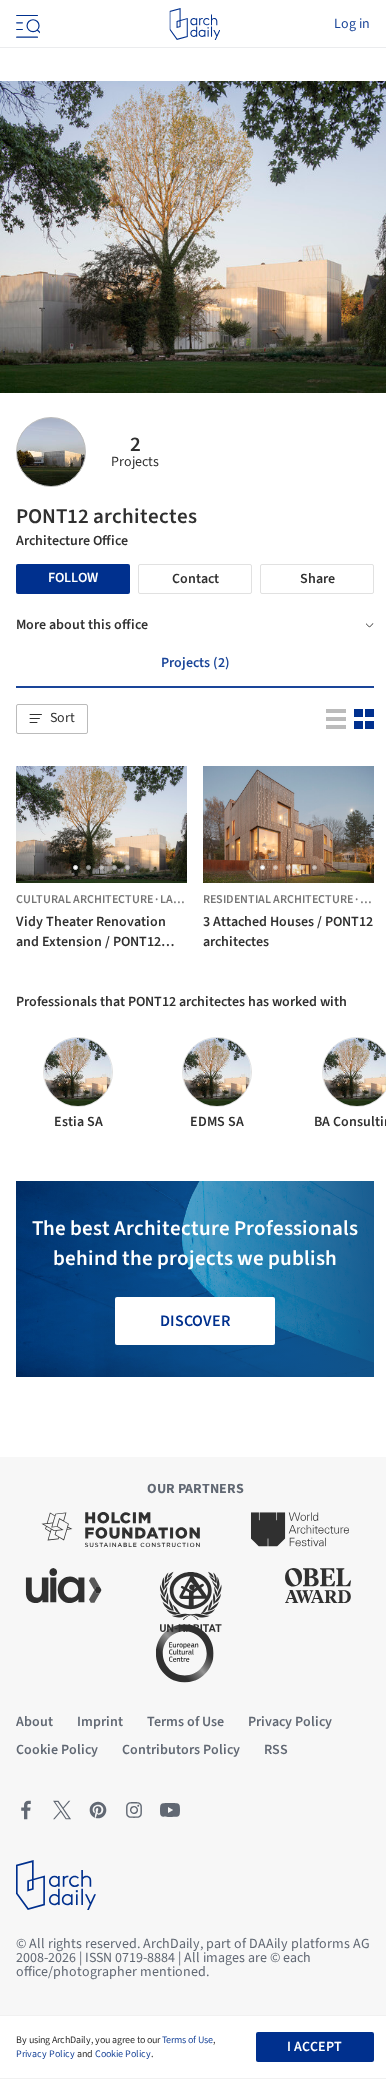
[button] (52, 719)
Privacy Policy (45, 2054)
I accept (314, 2047)
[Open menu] (26, 24)
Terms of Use (187, 2040)
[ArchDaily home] (194, 24)
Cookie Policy (123, 2054)
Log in (352, 24)
